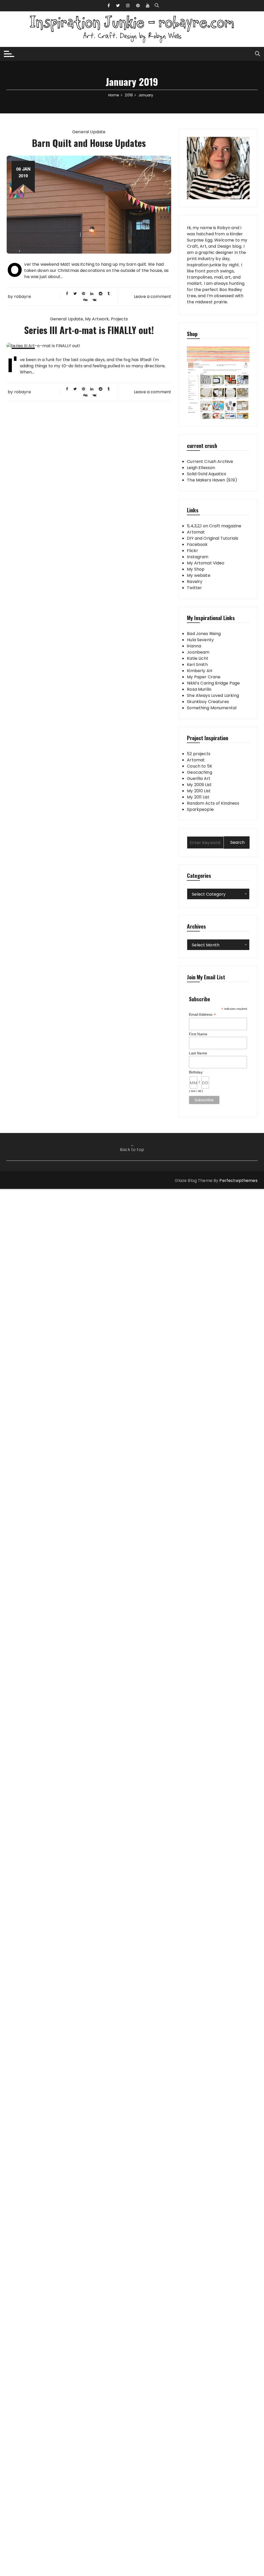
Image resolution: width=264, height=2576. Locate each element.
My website (199, 575)
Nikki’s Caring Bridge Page (213, 683)
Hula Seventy (200, 640)
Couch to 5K (200, 766)
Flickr (192, 551)
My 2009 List (199, 785)
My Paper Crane (204, 677)
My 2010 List (199, 791)
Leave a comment (152, 297)
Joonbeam (198, 652)
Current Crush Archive (210, 461)
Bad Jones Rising (204, 634)
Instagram (198, 557)
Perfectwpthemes (238, 1181)
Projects (119, 319)
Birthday (196, 1072)
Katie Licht (198, 658)
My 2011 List (198, 797)
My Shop (196, 569)
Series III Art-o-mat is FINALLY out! (89, 330)
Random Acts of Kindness (213, 803)
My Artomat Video (206, 563)
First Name (198, 1034)
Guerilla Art (199, 778)
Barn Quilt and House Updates (89, 143)
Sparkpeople (200, 809)
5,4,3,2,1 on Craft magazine (214, 526)
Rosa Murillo (199, 689)
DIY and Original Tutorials (213, 538)
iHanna (194, 646)
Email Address (202, 1015)
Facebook (197, 544)
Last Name (198, 1053)
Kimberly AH (200, 671)
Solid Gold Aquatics (207, 474)
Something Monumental (212, 708)
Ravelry (195, 582)
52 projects (199, 754)
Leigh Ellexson (201, 468)
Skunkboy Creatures (208, 702)
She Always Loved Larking (213, 695)
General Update (89, 132)
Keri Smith (197, 665)
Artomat (196, 532)
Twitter (194, 588)
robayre (23, 297)
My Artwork (97, 319)
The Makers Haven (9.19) (212, 480)
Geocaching (200, 772)
